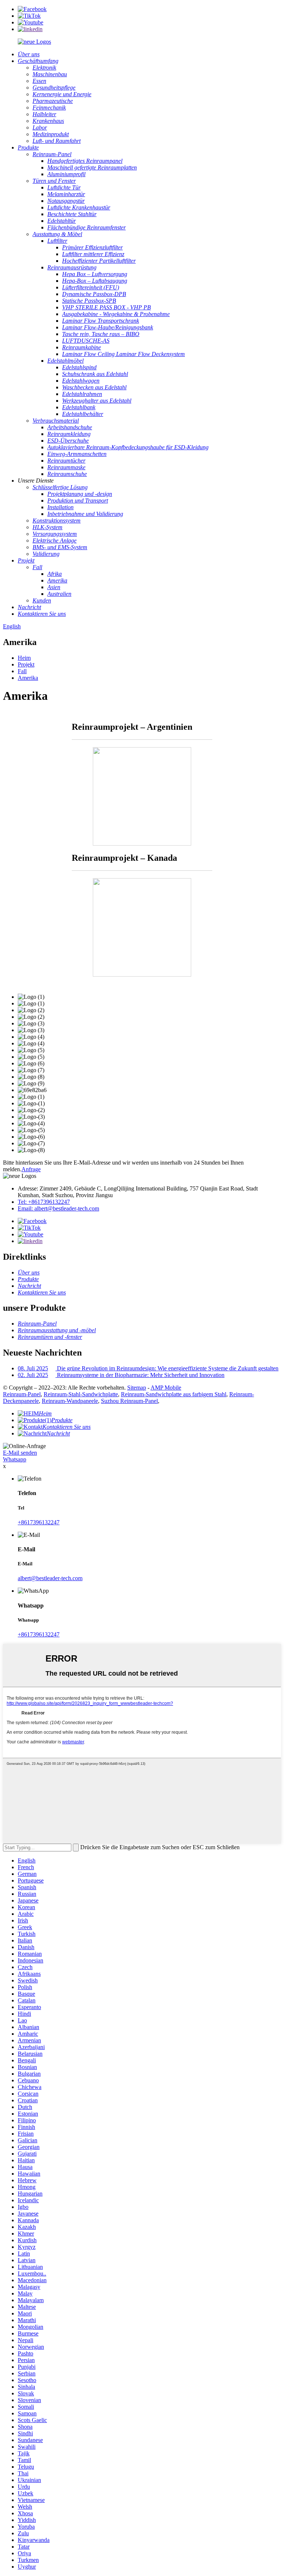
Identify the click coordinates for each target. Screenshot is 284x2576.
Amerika (28, 678)
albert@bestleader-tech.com (50, 1578)
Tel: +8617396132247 (44, 1202)
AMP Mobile (166, 1388)
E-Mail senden (20, 1453)
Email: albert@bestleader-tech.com (58, 1208)
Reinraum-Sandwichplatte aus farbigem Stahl (174, 1394)
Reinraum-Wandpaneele (70, 1401)
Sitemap (137, 1388)
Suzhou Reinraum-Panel (129, 1401)
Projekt (26, 664)
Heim (24, 658)
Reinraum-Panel (22, 1394)
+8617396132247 (39, 1522)
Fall (22, 671)
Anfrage (31, 1169)
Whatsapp (15, 1459)
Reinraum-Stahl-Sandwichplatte (81, 1394)
